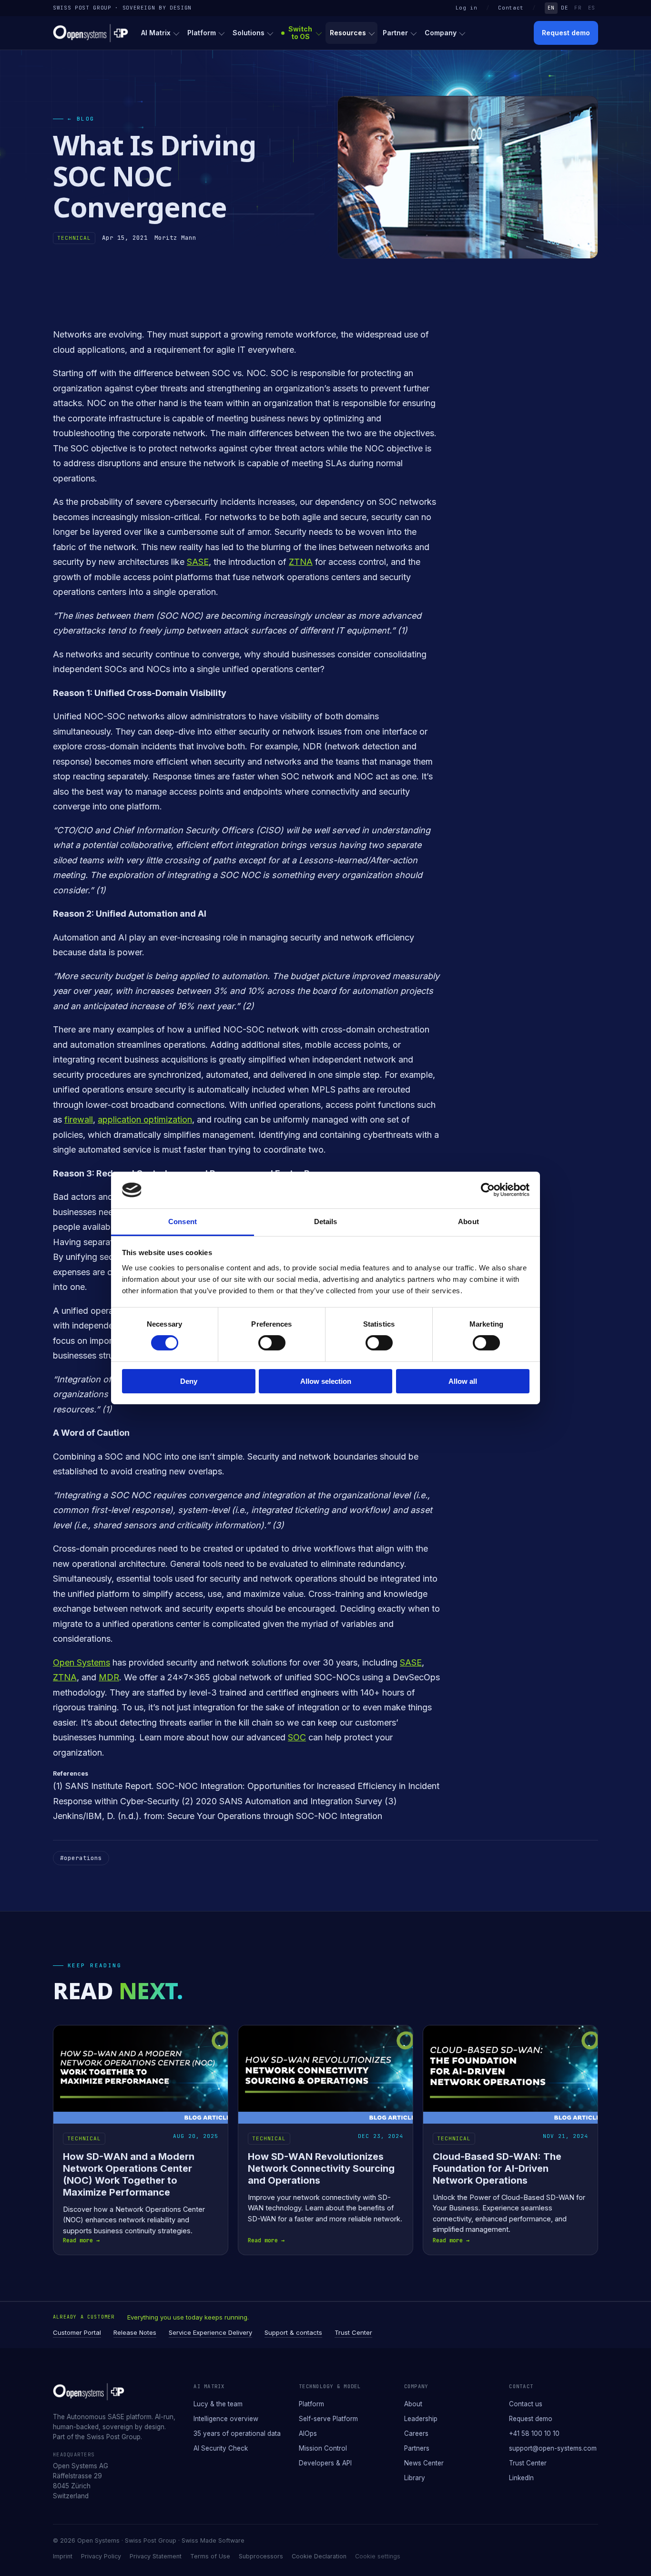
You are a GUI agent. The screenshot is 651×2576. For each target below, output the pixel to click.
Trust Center (353, 2332)
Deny (189, 1381)
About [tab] (468, 1222)
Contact (511, 8)
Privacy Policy (101, 2556)
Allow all (463, 1381)
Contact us (526, 2404)
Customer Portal (77, 2332)
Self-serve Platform (328, 2419)
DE (565, 8)
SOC (297, 1737)
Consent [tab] (183, 1222)
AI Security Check (221, 2448)
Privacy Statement (156, 2556)
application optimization (145, 1119)
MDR (109, 1677)
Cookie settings (378, 2556)
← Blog (81, 119)
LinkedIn (521, 2478)
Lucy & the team (218, 2404)
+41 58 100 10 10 (534, 2433)
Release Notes (135, 2332)
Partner (395, 33)
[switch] (272, 1343)
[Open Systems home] (91, 33)
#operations (81, 1858)
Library (415, 2478)
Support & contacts (293, 2332)
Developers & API (325, 2463)
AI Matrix (156, 33)
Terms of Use (210, 2556)
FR (578, 8)
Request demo (566, 33)
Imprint (63, 2556)
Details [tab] (326, 1222)
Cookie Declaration (319, 2556)
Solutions (249, 33)
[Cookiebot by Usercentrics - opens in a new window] (488, 1190)
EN (551, 8)
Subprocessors (261, 2556)
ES (592, 8)
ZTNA (301, 562)
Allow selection (326, 1381)
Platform (202, 33)
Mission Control (323, 2448)
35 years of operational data (237, 2433)
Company (441, 33)
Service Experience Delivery (210, 2332)
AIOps (308, 2433)
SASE (198, 562)
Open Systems (81, 1662)
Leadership (421, 2419)
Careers (416, 2433)
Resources (348, 33)
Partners (417, 2448)
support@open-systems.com (553, 2448)
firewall (79, 1119)
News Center (424, 2463)
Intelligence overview (226, 2419)
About (413, 2404)
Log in (467, 8)
